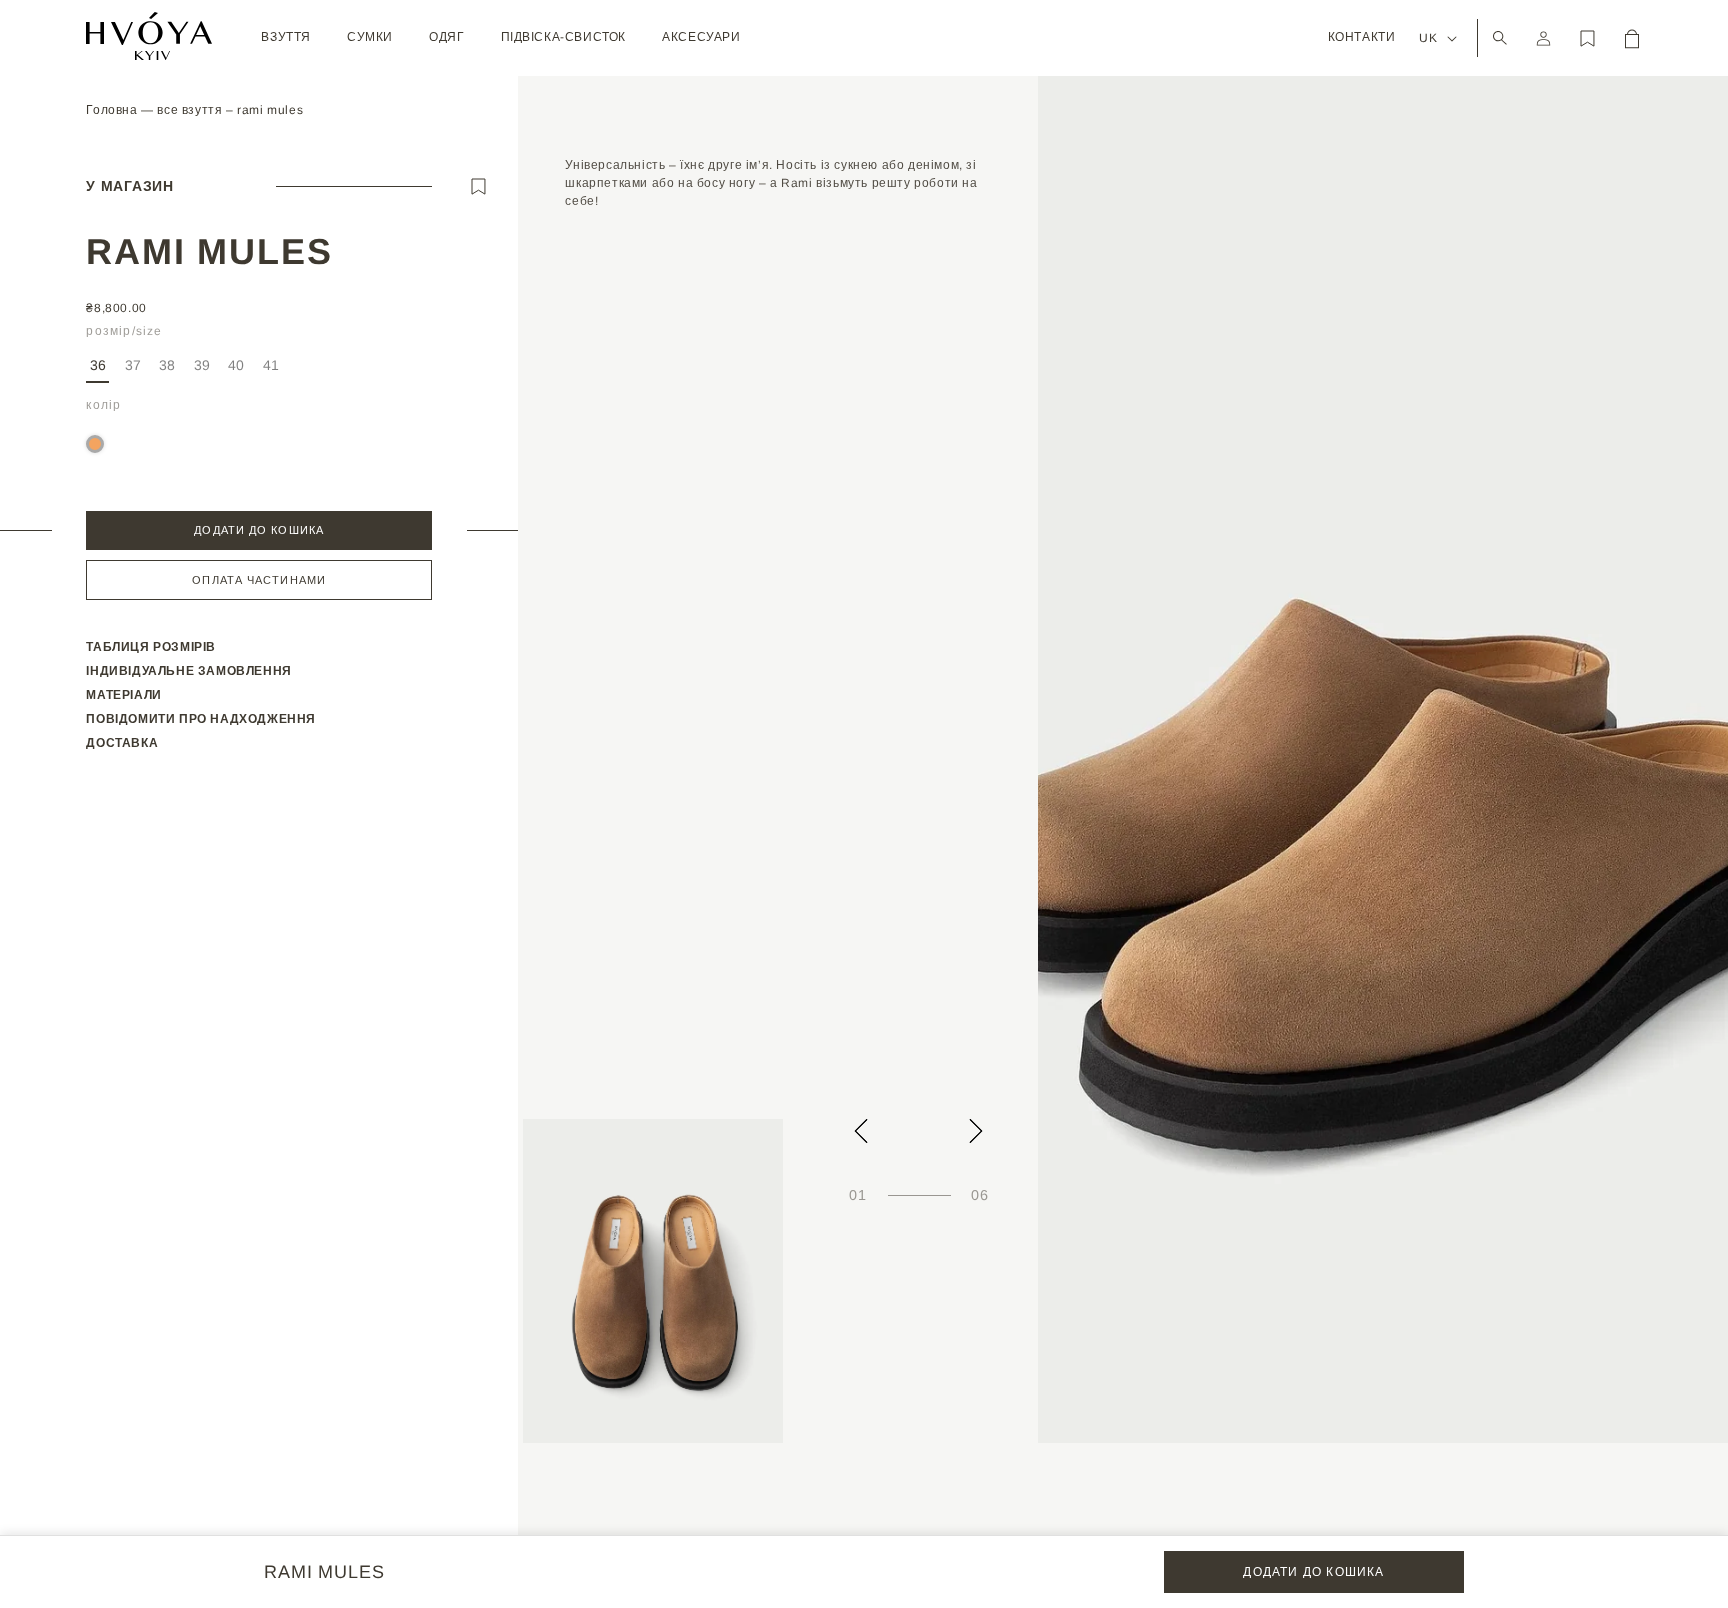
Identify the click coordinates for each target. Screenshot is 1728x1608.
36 (98, 365)
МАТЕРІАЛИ (123, 695)
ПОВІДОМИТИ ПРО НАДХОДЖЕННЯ (201, 719)
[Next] (976, 1131)
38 (169, 369)
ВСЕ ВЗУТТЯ (191, 110)
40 (238, 369)
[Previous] (861, 1131)
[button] (286, 38)
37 (134, 369)
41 (272, 369)
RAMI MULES (270, 110)
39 (203, 369)
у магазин (129, 186)
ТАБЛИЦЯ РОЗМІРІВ (151, 647)
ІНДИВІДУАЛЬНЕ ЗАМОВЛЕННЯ (188, 671)
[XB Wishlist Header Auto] (1588, 38)
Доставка (122, 743)
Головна (113, 110)
